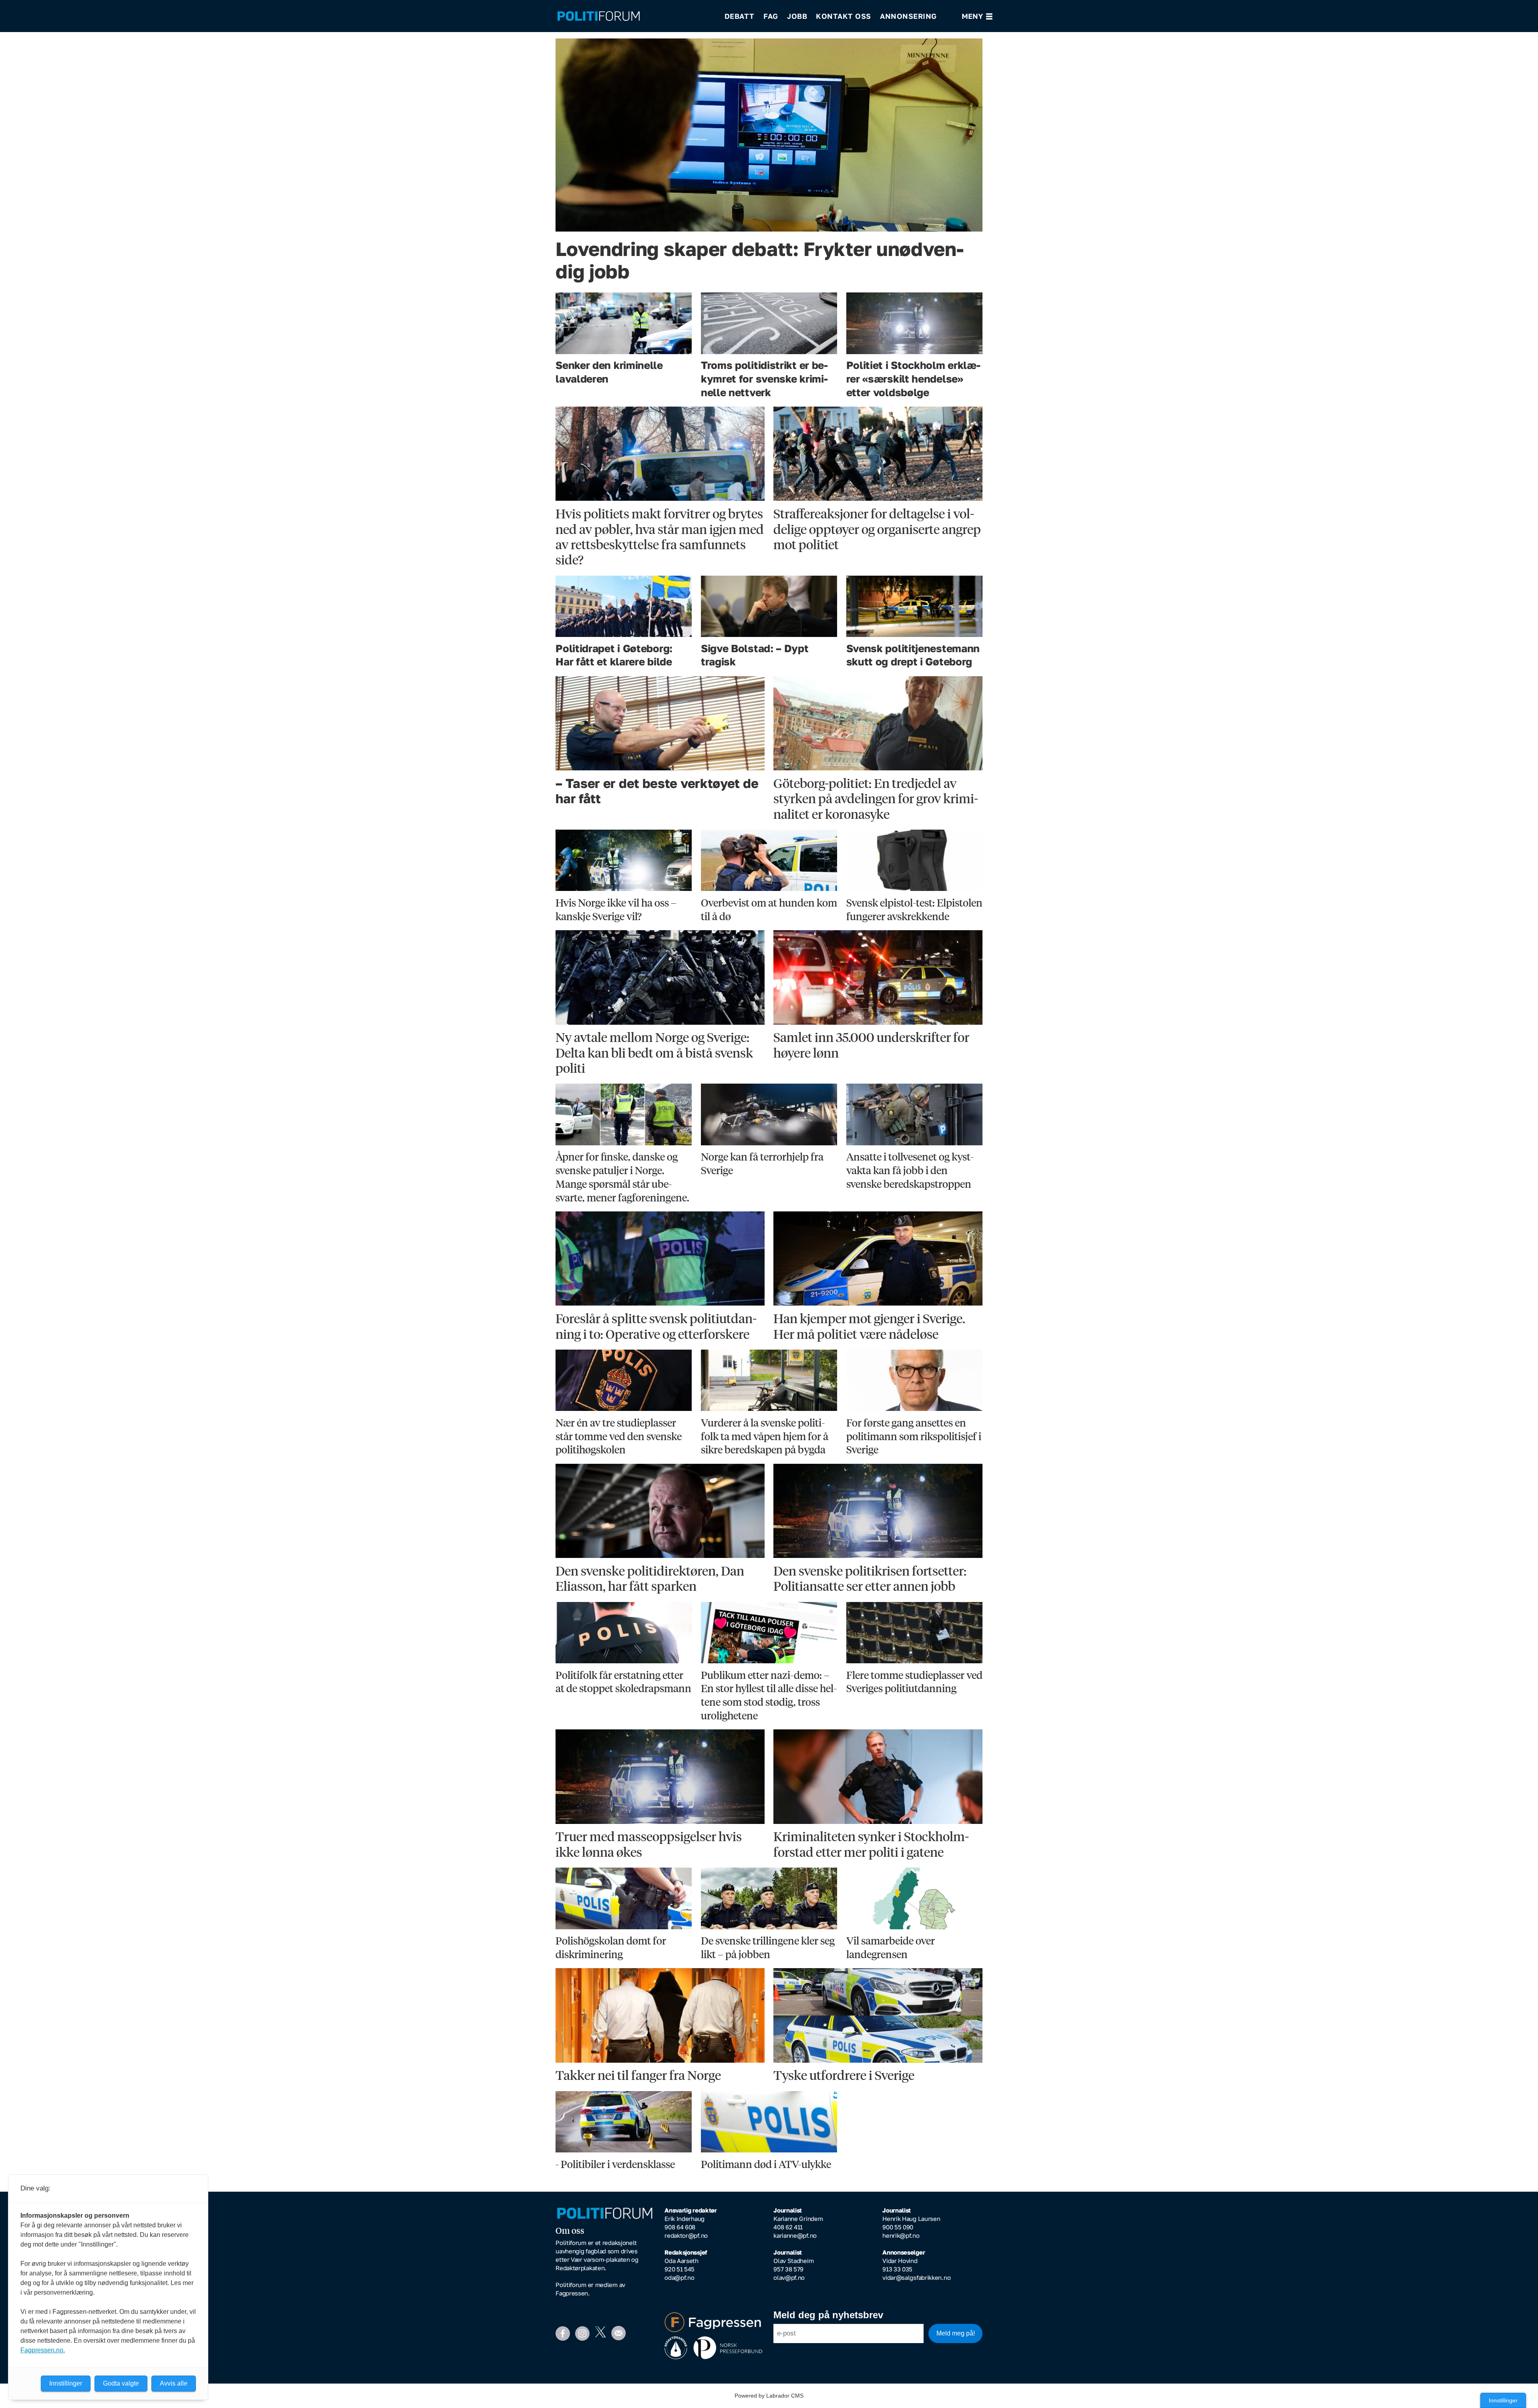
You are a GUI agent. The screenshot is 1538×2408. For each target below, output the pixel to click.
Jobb (797, 16)
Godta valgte (121, 2383)
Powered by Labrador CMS (769, 2396)
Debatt (740, 16)
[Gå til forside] (636, 16)
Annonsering (908, 16)
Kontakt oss (843, 16)
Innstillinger (1503, 2400)
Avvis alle (174, 2383)
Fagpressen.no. (43, 2350)
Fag (771, 16)
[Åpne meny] (977, 16)
